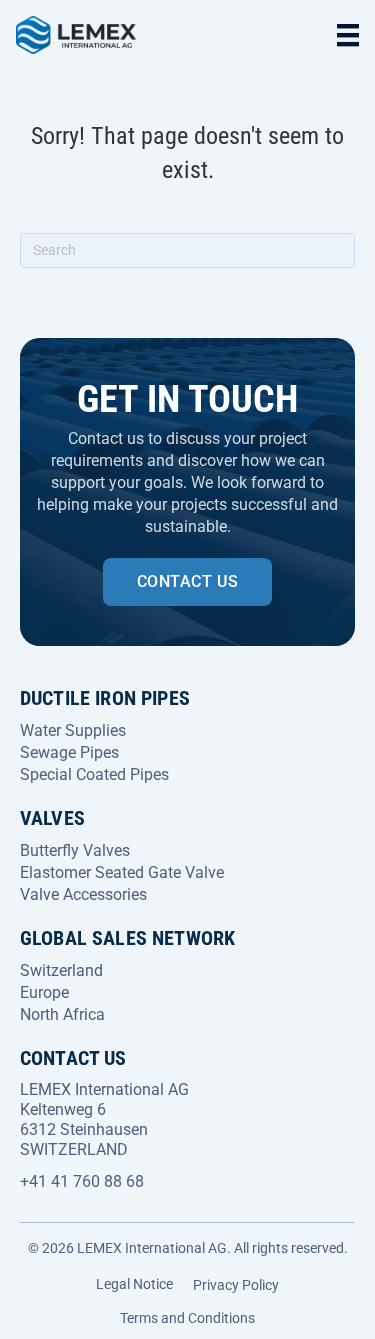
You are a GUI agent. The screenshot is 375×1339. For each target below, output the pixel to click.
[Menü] (348, 35)
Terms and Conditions (187, 1318)
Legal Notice (134, 1284)
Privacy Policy (236, 1285)
